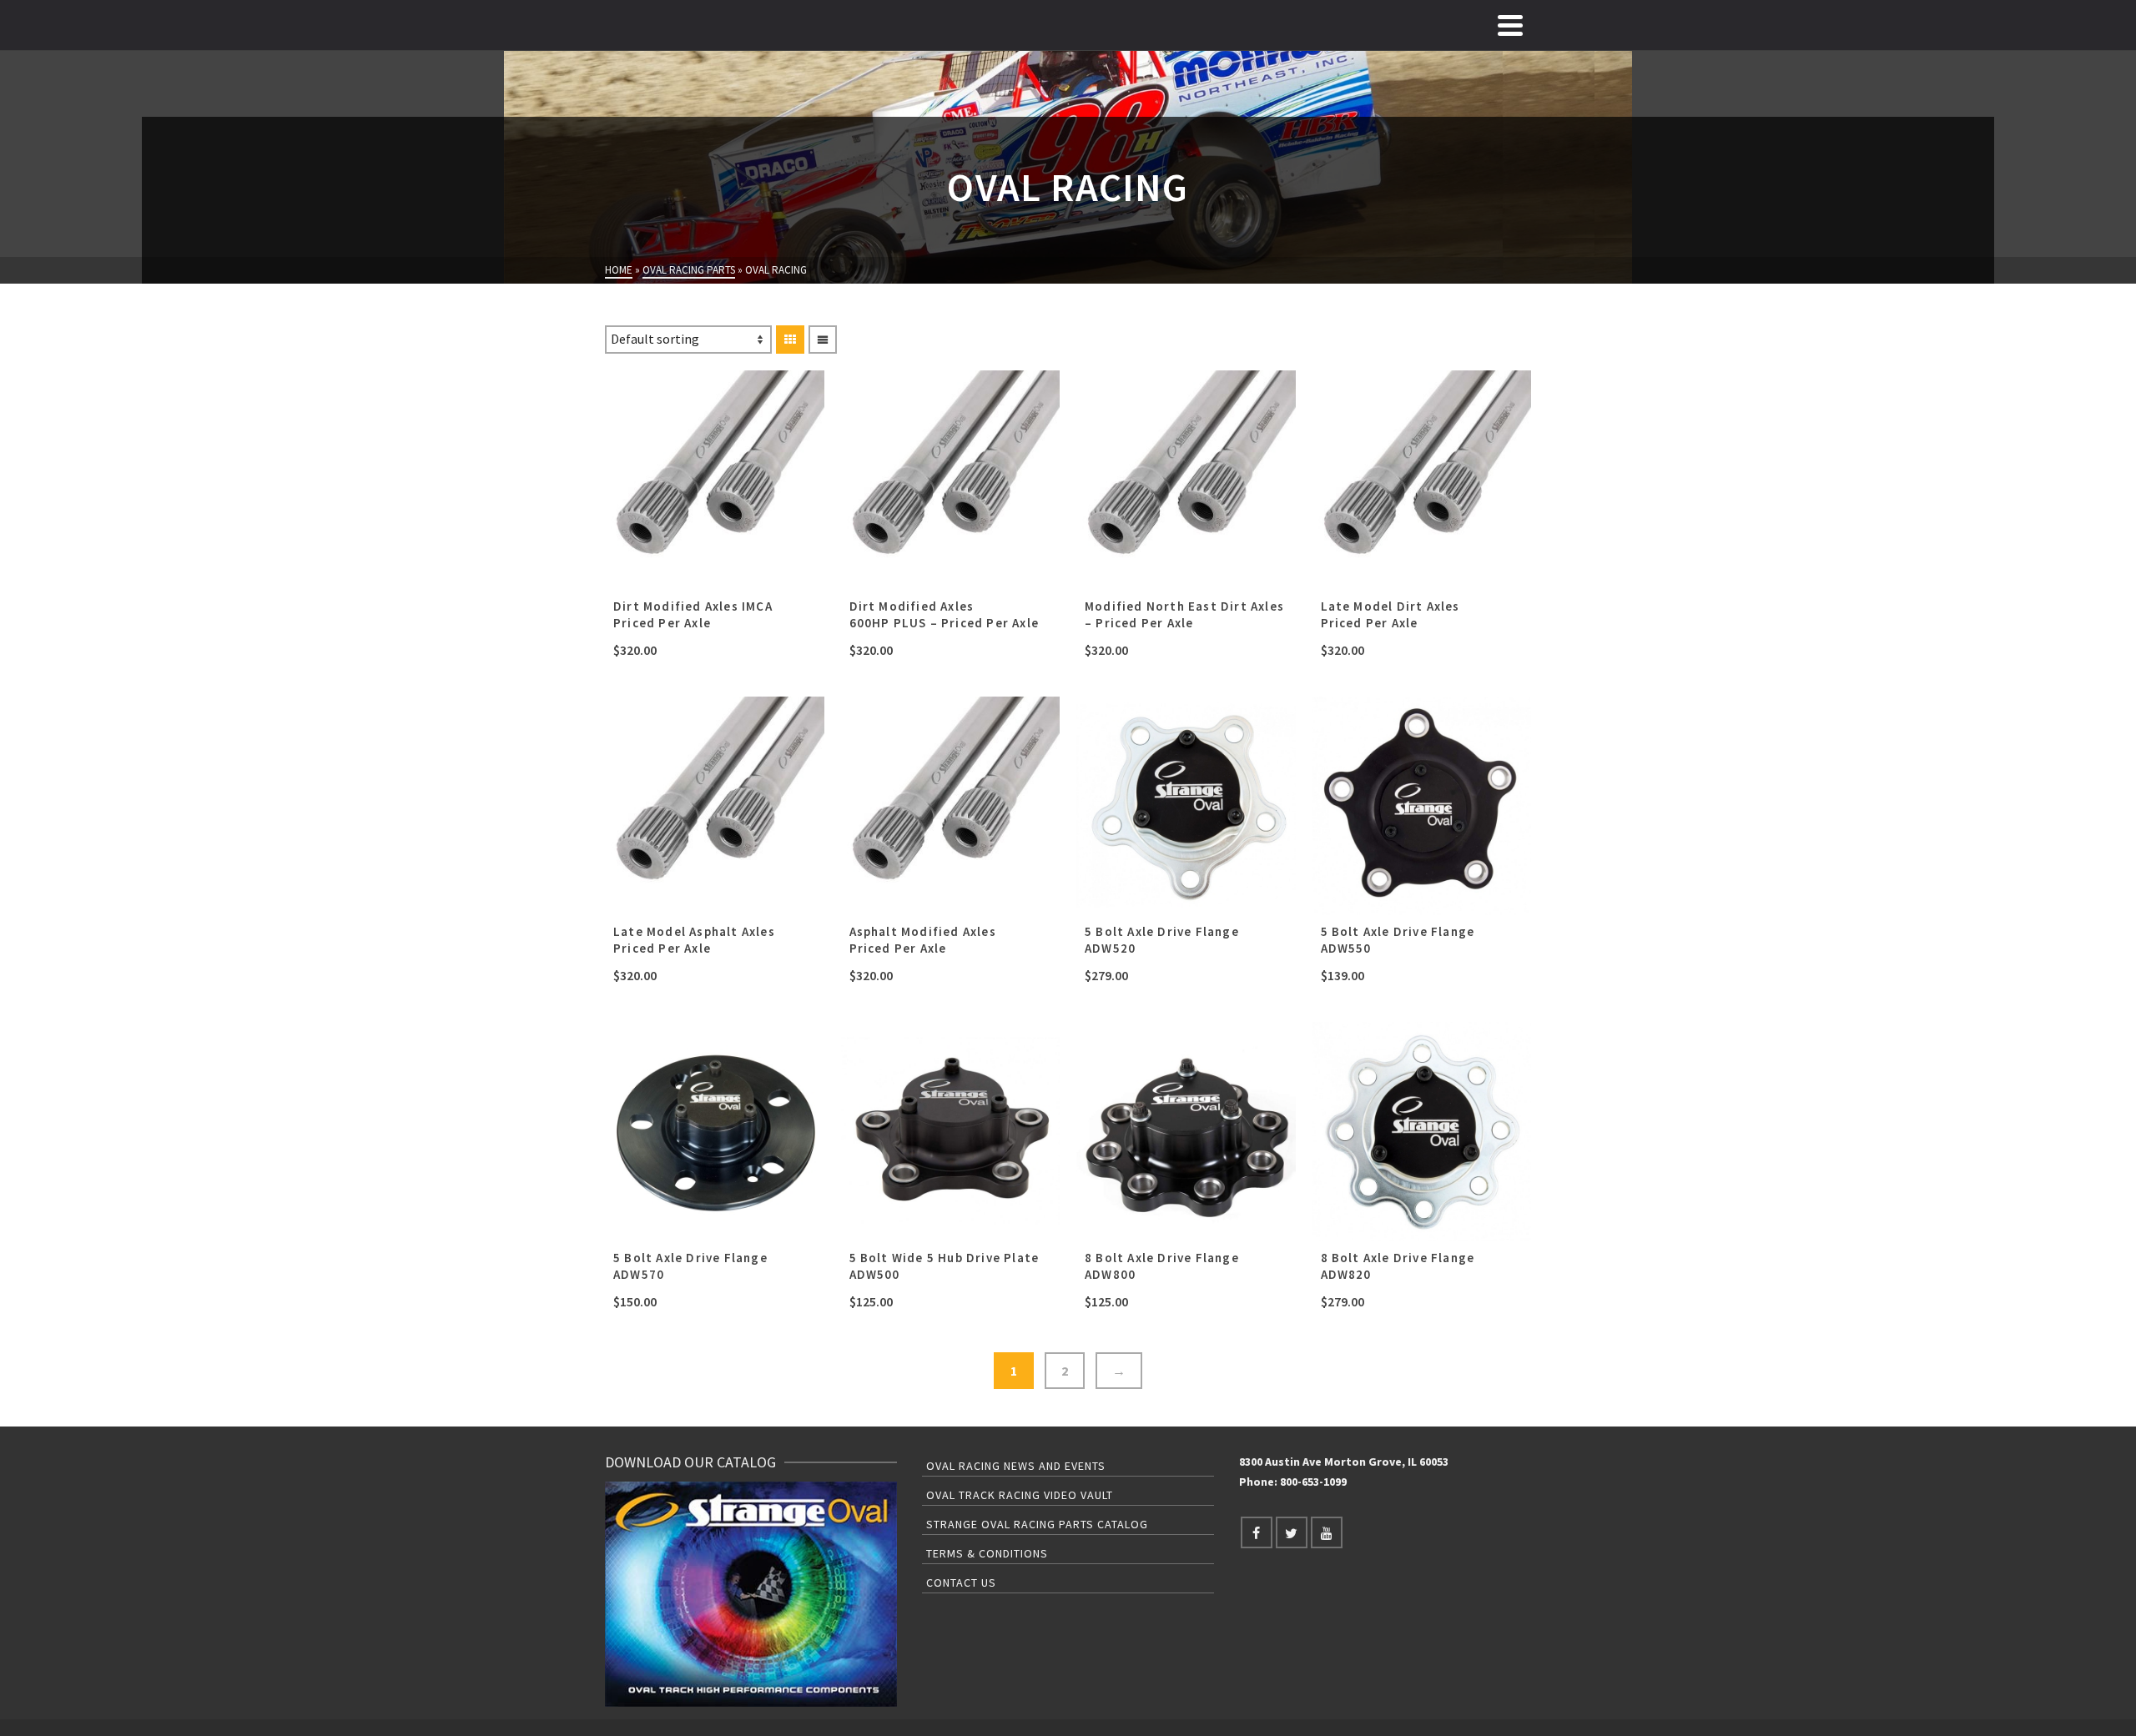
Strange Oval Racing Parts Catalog (1037, 1524)
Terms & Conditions (987, 1553)
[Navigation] (1510, 25)
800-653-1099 (1313, 1482)
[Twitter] (1292, 1532)
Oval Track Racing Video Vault (1020, 1495)
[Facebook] (1257, 1532)
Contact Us (961, 1583)
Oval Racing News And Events (1016, 1466)
